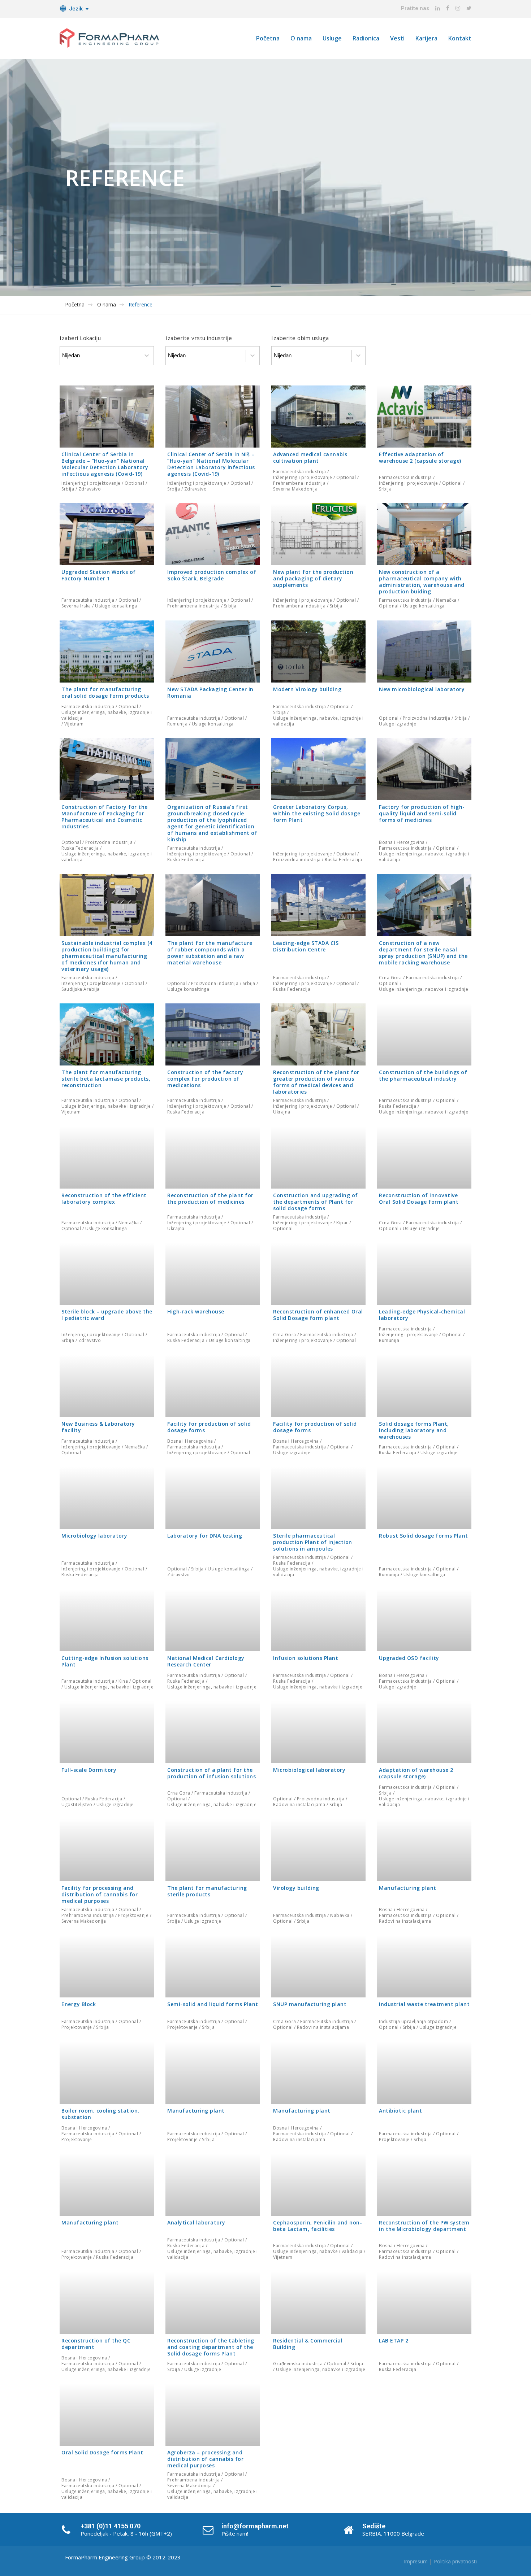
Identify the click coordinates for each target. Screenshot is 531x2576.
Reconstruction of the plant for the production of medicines (210, 1198)
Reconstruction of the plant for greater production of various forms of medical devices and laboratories (316, 1082)
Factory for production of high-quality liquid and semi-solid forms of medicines (422, 813)
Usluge (332, 38)
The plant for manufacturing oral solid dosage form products (105, 692)
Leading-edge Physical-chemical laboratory (422, 1315)
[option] (265, 178)
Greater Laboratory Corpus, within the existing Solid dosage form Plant (317, 813)
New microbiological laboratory (422, 689)
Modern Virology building (307, 689)
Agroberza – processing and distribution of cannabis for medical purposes (205, 2459)
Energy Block (79, 2004)
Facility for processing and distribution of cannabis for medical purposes (100, 1894)
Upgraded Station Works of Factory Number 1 (99, 575)
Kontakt (460, 38)
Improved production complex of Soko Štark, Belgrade (212, 575)
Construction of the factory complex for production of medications (205, 1079)
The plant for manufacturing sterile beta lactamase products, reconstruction (106, 1079)
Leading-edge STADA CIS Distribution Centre (306, 946)
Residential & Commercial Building (308, 2343)
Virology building (296, 1888)
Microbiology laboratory (94, 1536)
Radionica (366, 38)
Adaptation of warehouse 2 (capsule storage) (416, 1773)
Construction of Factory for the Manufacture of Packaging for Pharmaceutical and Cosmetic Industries (105, 817)
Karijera (426, 38)
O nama (301, 38)
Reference (141, 305)
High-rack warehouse (196, 1311)
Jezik (76, 9)
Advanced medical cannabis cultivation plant (310, 457)
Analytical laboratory (196, 2222)
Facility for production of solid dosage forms (209, 1427)
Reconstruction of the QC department (96, 2343)
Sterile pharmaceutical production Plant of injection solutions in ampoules (313, 1542)
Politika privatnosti (455, 2561)
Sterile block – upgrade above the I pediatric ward (107, 1315)
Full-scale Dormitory (89, 1770)
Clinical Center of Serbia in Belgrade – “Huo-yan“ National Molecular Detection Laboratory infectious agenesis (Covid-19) (105, 464)
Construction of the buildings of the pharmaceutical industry (423, 1075)
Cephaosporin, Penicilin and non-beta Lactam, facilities (318, 2226)
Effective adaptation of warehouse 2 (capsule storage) (420, 457)
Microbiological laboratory (309, 1770)
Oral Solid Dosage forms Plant (102, 2452)
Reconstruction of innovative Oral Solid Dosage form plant (419, 1198)
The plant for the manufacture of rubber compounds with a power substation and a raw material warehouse (210, 952)
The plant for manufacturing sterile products (207, 1891)
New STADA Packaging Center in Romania (210, 692)
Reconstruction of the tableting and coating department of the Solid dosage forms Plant (211, 2347)
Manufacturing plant (408, 1888)
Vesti (397, 38)
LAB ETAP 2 (394, 2340)
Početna (268, 38)
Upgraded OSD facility (409, 1658)
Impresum (416, 2561)
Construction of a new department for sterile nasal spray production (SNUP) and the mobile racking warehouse (423, 952)
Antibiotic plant (400, 2110)
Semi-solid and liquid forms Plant (213, 2004)
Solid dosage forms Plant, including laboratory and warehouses (414, 1430)
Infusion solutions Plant (306, 1658)
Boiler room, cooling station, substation (100, 2113)
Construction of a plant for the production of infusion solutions (211, 1773)
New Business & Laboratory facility (98, 1427)
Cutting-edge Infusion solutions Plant (105, 1661)
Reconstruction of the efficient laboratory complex (104, 1198)
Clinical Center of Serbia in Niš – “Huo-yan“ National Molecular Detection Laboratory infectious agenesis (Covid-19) (211, 464)
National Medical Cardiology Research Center (206, 1661)
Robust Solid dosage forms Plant (424, 1536)
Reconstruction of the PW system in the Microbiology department (424, 2226)
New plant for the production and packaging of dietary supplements (313, 578)
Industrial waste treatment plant (424, 2004)
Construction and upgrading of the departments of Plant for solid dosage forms (316, 1201)
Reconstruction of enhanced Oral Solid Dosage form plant (318, 1315)
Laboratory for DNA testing (205, 1536)
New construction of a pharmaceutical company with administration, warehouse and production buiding (422, 582)
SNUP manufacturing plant (310, 2004)
